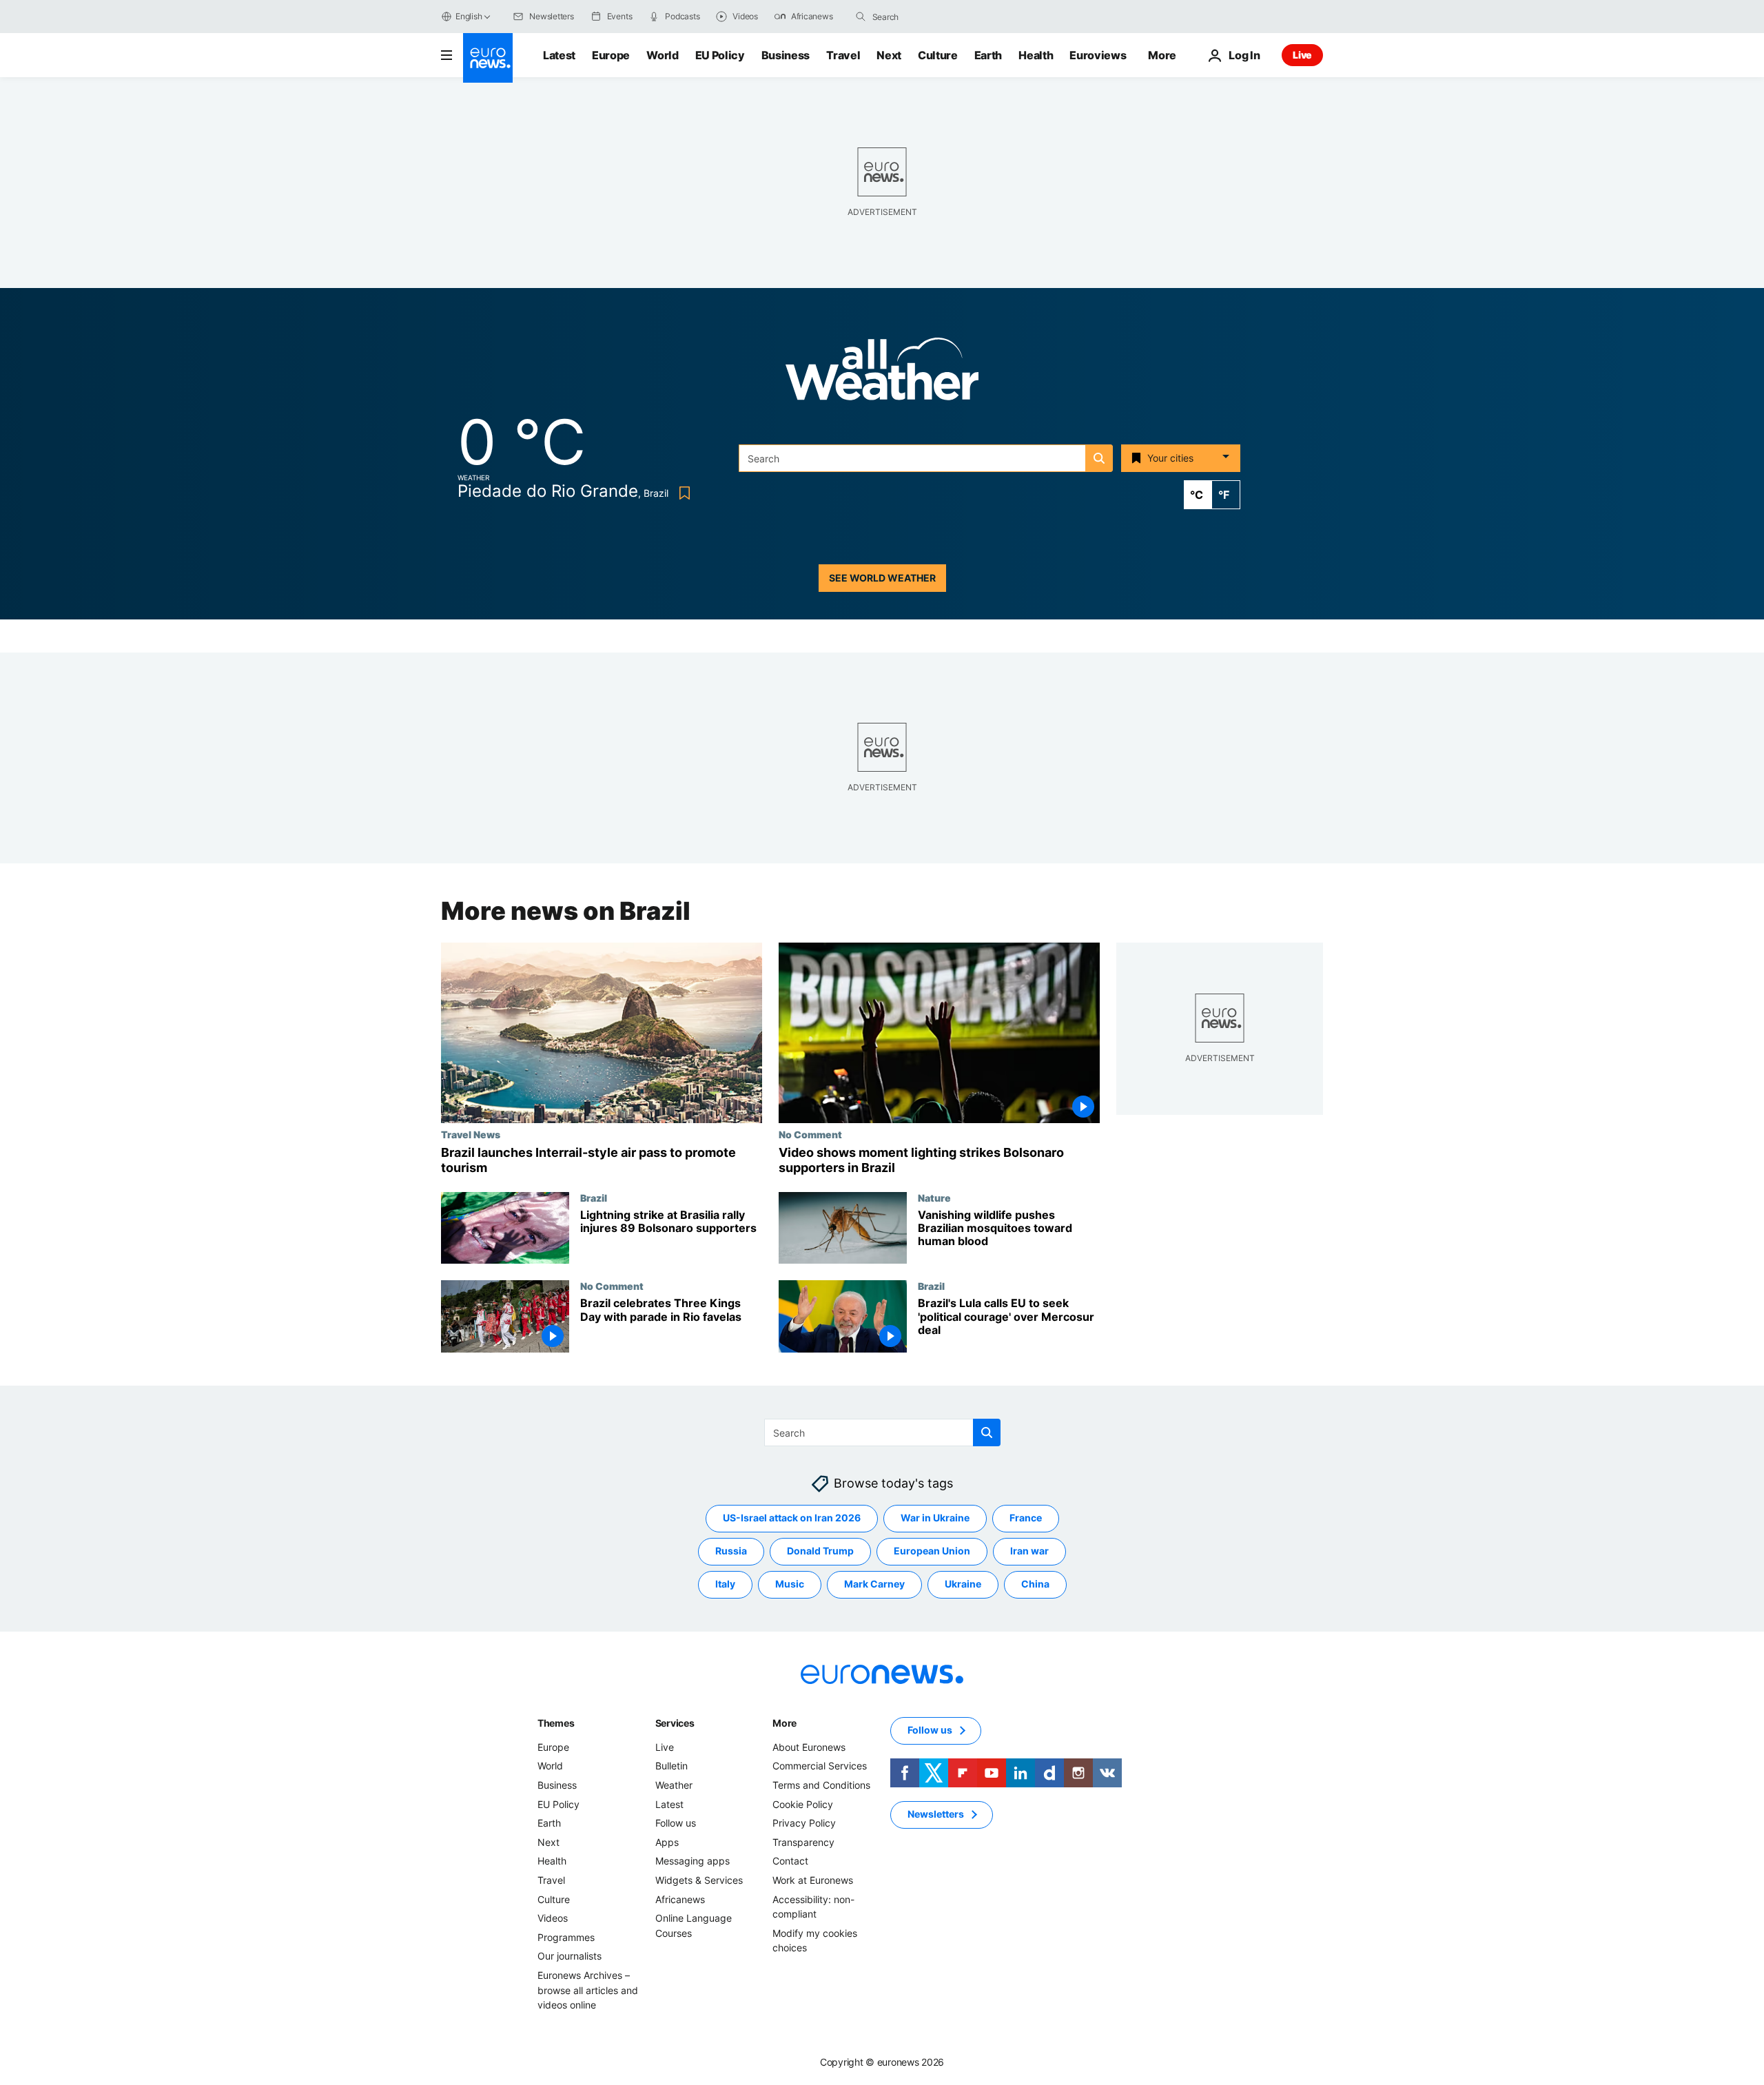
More (784, 1723)
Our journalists (570, 1956)
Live (1302, 55)
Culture (938, 55)
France (1026, 1518)
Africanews (680, 1899)
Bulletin (671, 1766)
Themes (556, 1723)
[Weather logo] (882, 373)
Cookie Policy (803, 1804)
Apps (667, 1842)
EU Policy (720, 55)
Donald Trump (820, 1551)
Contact (790, 1861)
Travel (843, 55)
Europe (611, 55)
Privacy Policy (804, 1823)
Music (790, 1584)
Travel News (471, 1134)
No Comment (810, 1134)
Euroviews (1098, 55)
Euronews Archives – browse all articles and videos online (588, 1990)
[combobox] (930, 17)
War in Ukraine (935, 1518)
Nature (934, 1198)
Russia (731, 1551)
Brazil (594, 1198)
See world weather (882, 578)
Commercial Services (820, 1766)
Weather (674, 1785)
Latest (559, 55)
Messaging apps (693, 1861)
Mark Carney (874, 1584)
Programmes (566, 1937)
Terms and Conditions (821, 1785)
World (662, 55)
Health (1036, 55)
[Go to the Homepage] (488, 58)
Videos (553, 1918)
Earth (988, 55)
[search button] (861, 17)
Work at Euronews (813, 1880)
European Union (932, 1551)
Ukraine (963, 1584)
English (469, 16)
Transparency (803, 1842)
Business (786, 55)
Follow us (676, 1823)
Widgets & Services (699, 1880)
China (1035, 1584)
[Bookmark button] (682, 493)
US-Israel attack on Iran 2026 (792, 1518)
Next (889, 55)
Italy (725, 1584)
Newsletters (936, 1815)
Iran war (1029, 1551)
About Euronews (809, 1747)
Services (675, 1723)
